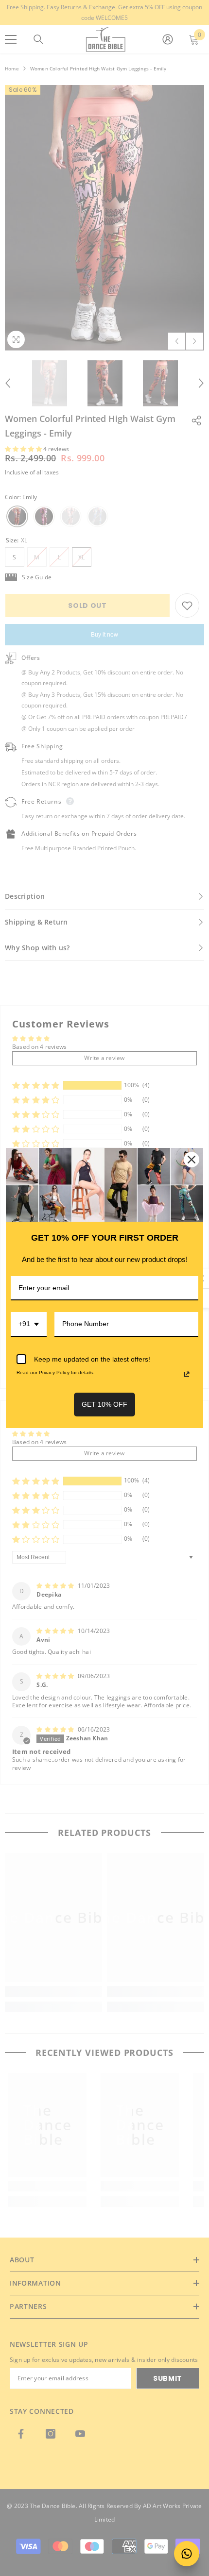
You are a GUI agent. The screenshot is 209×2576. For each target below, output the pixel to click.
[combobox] (29, 1324)
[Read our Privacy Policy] (187, 1374)
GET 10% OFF (104, 1404)
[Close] (192, 1160)
